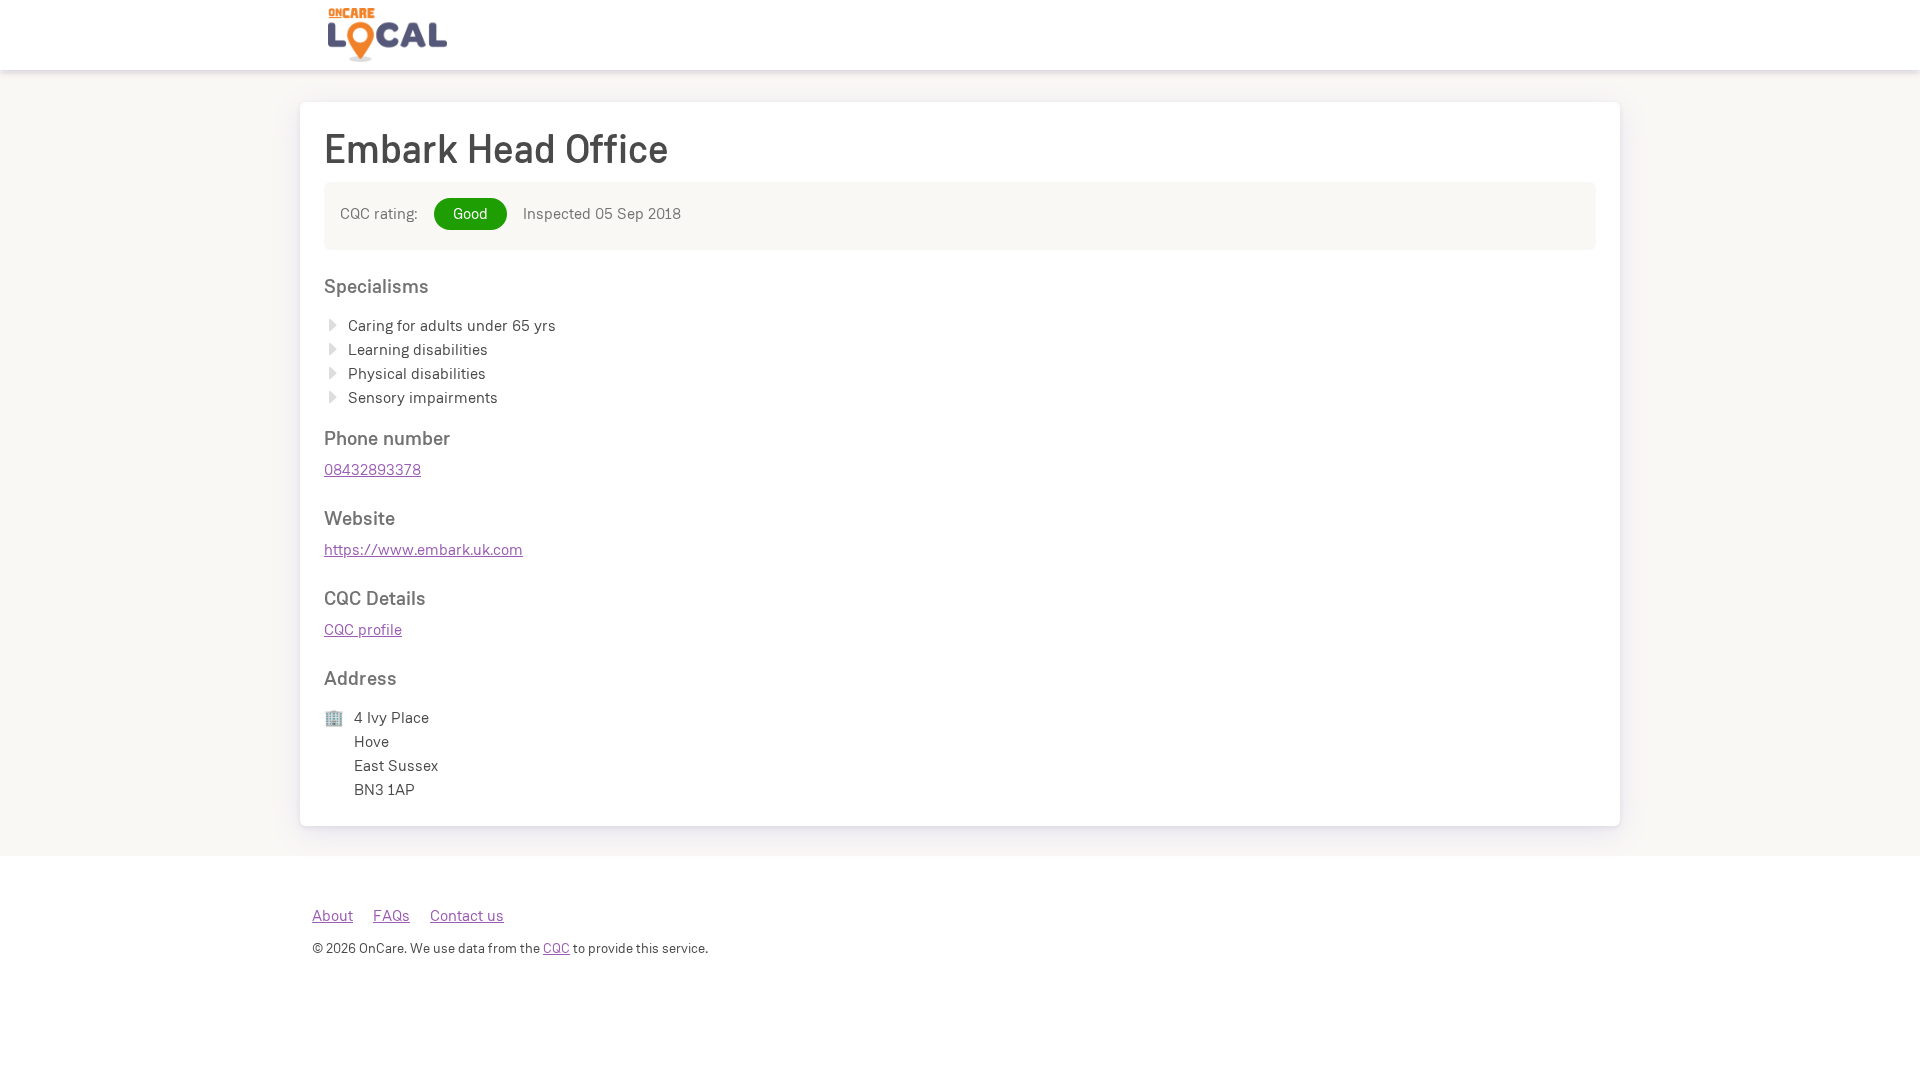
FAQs (391, 915)
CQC (556, 948)
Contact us (467, 915)
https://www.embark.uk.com (423, 549)
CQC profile (363, 629)
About (332, 915)
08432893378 (372, 469)
